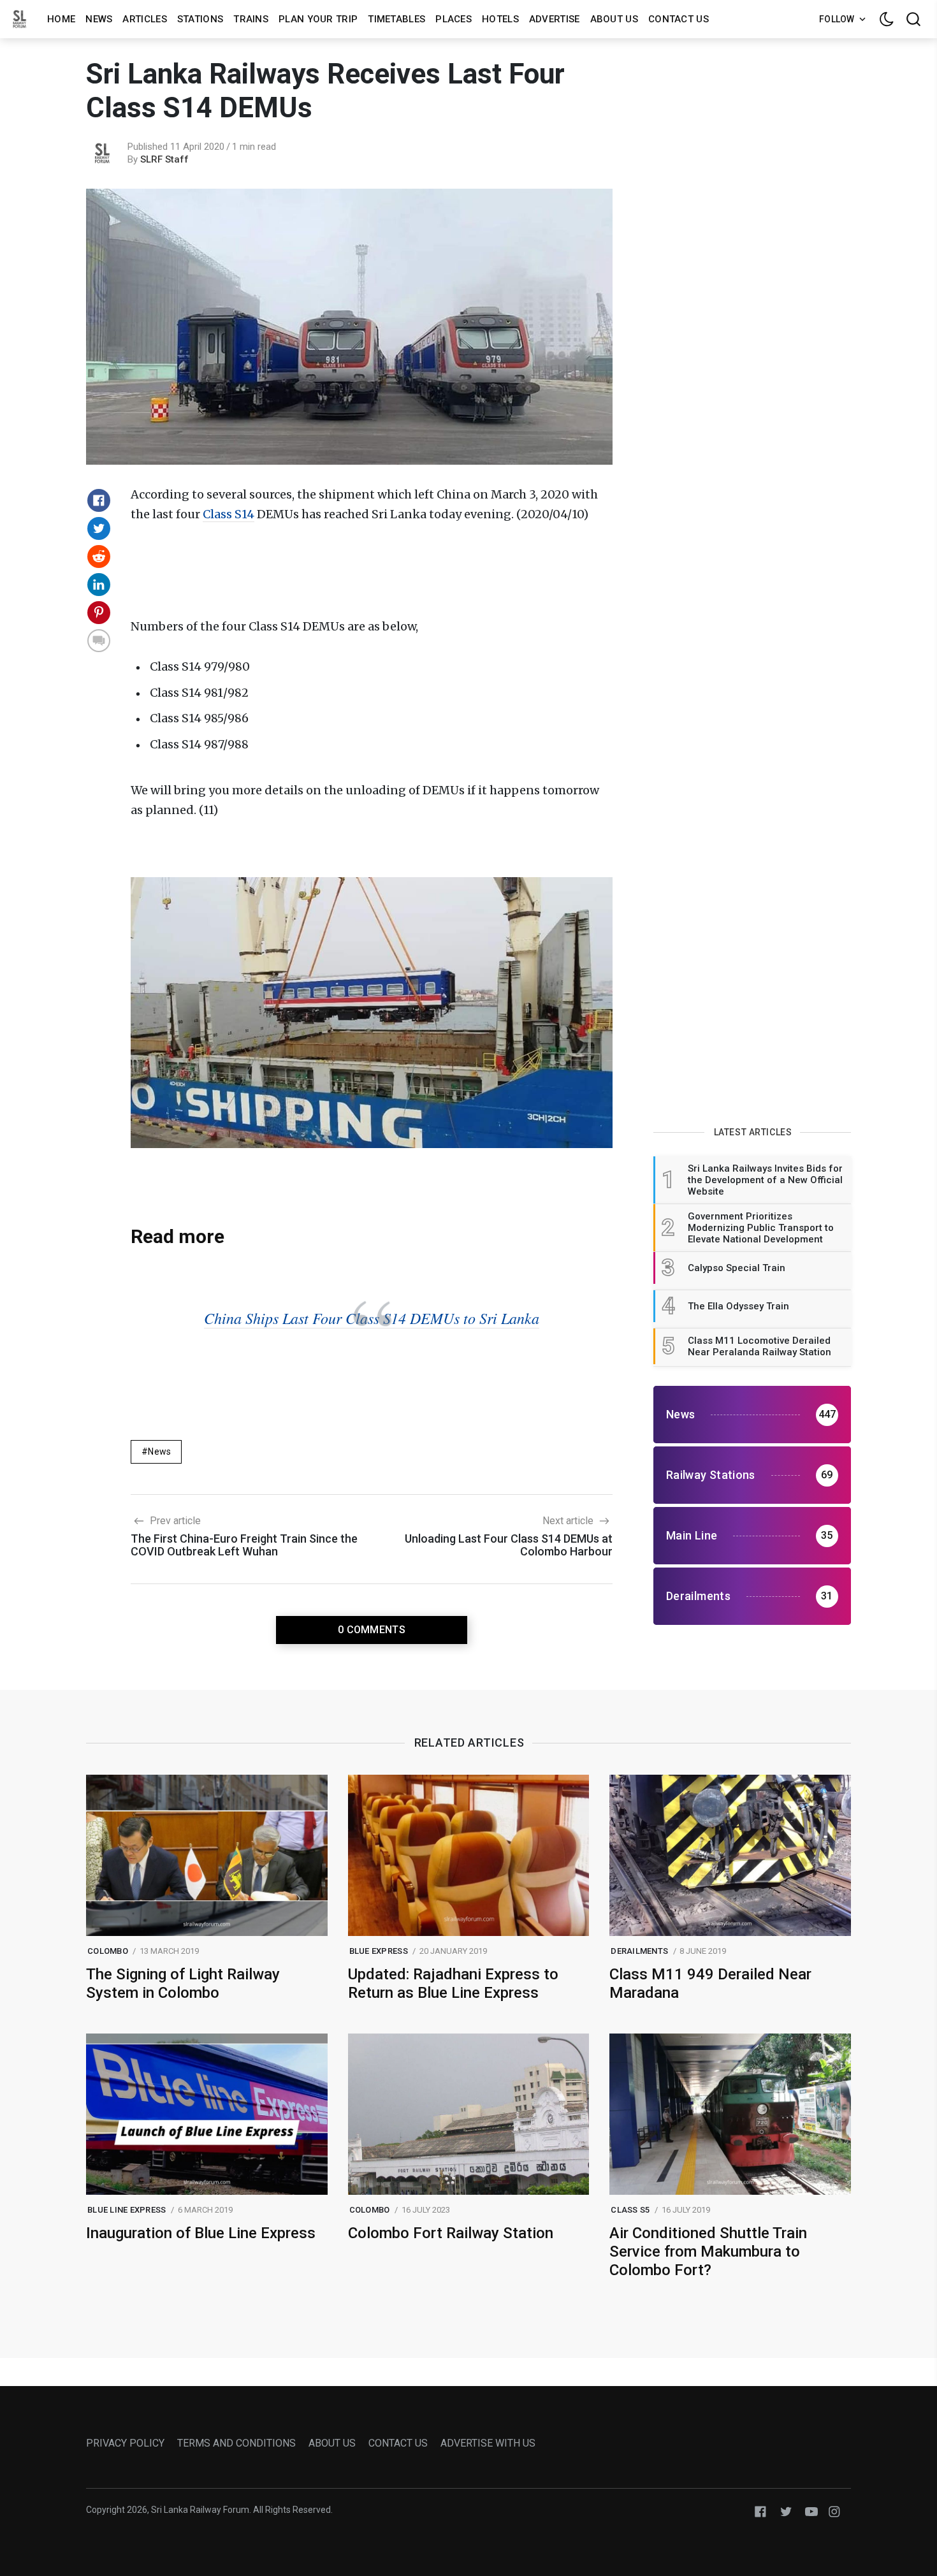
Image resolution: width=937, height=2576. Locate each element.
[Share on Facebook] (99, 500)
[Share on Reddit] (99, 557)
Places (454, 19)
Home (61, 19)
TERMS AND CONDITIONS (236, 2443)
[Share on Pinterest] (99, 613)
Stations (200, 19)
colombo (108, 1951)
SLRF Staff (164, 159)
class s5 (630, 2210)
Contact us (679, 19)
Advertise (555, 19)
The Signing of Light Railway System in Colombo (183, 1983)
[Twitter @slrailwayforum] (786, 2511)
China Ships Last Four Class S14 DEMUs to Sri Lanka (372, 1318)
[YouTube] (811, 2511)
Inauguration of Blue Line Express (201, 2233)
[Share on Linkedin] (99, 585)
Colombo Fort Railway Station (451, 2233)
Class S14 (229, 514)
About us (614, 19)
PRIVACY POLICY (125, 2443)
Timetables (396, 19)
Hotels (500, 19)
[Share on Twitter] (99, 528)
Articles (144, 19)
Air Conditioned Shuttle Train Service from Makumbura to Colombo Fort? (708, 2252)
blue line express (127, 2210)
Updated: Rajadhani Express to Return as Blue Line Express (453, 1983)
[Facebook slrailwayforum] (760, 2511)
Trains (251, 19)
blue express (379, 1951)
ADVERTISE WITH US (488, 2443)
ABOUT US (332, 2443)
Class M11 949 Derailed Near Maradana (710, 1983)
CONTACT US (398, 2443)
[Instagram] (834, 2511)
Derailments (639, 1951)
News (99, 19)
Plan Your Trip (318, 19)
